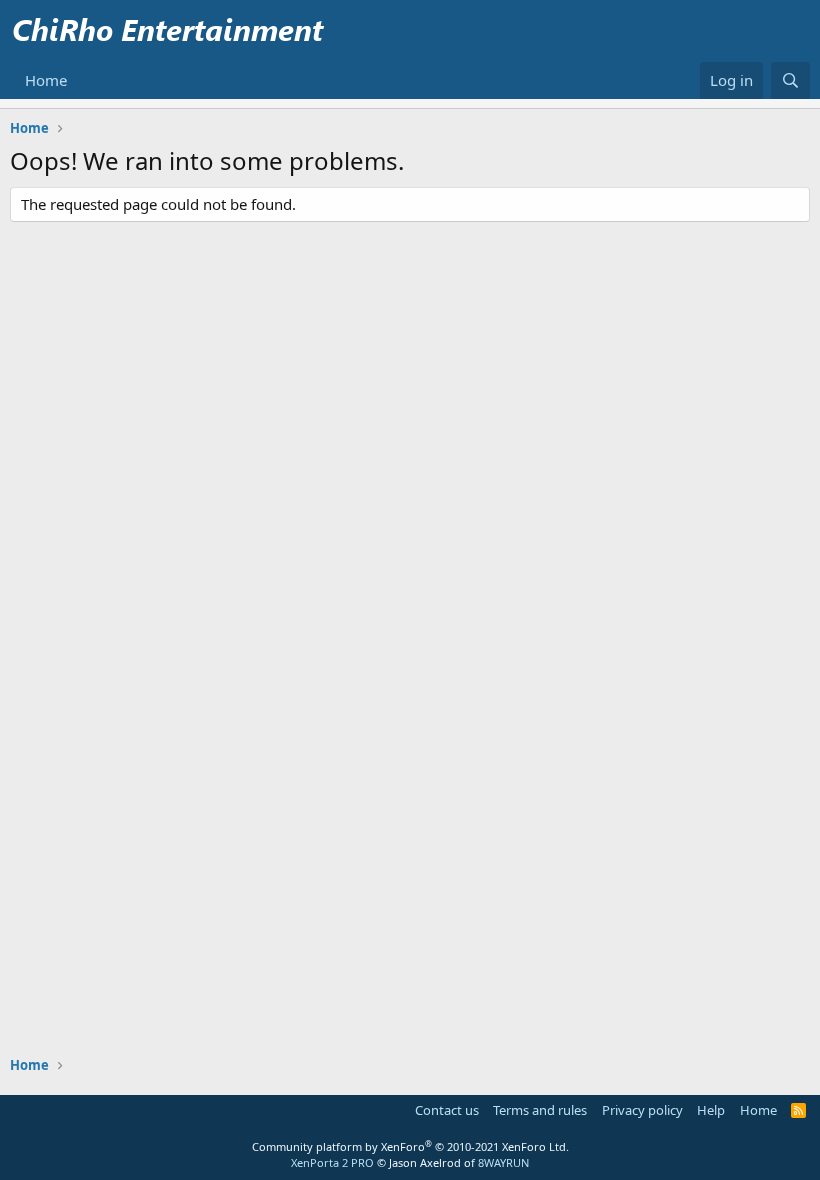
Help (711, 1110)
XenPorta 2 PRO (332, 1162)
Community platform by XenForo (410, 1146)
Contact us (447, 1110)
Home (46, 80)
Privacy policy (642, 1110)
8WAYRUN (503, 1162)
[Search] (790, 80)
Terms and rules (540, 1110)
